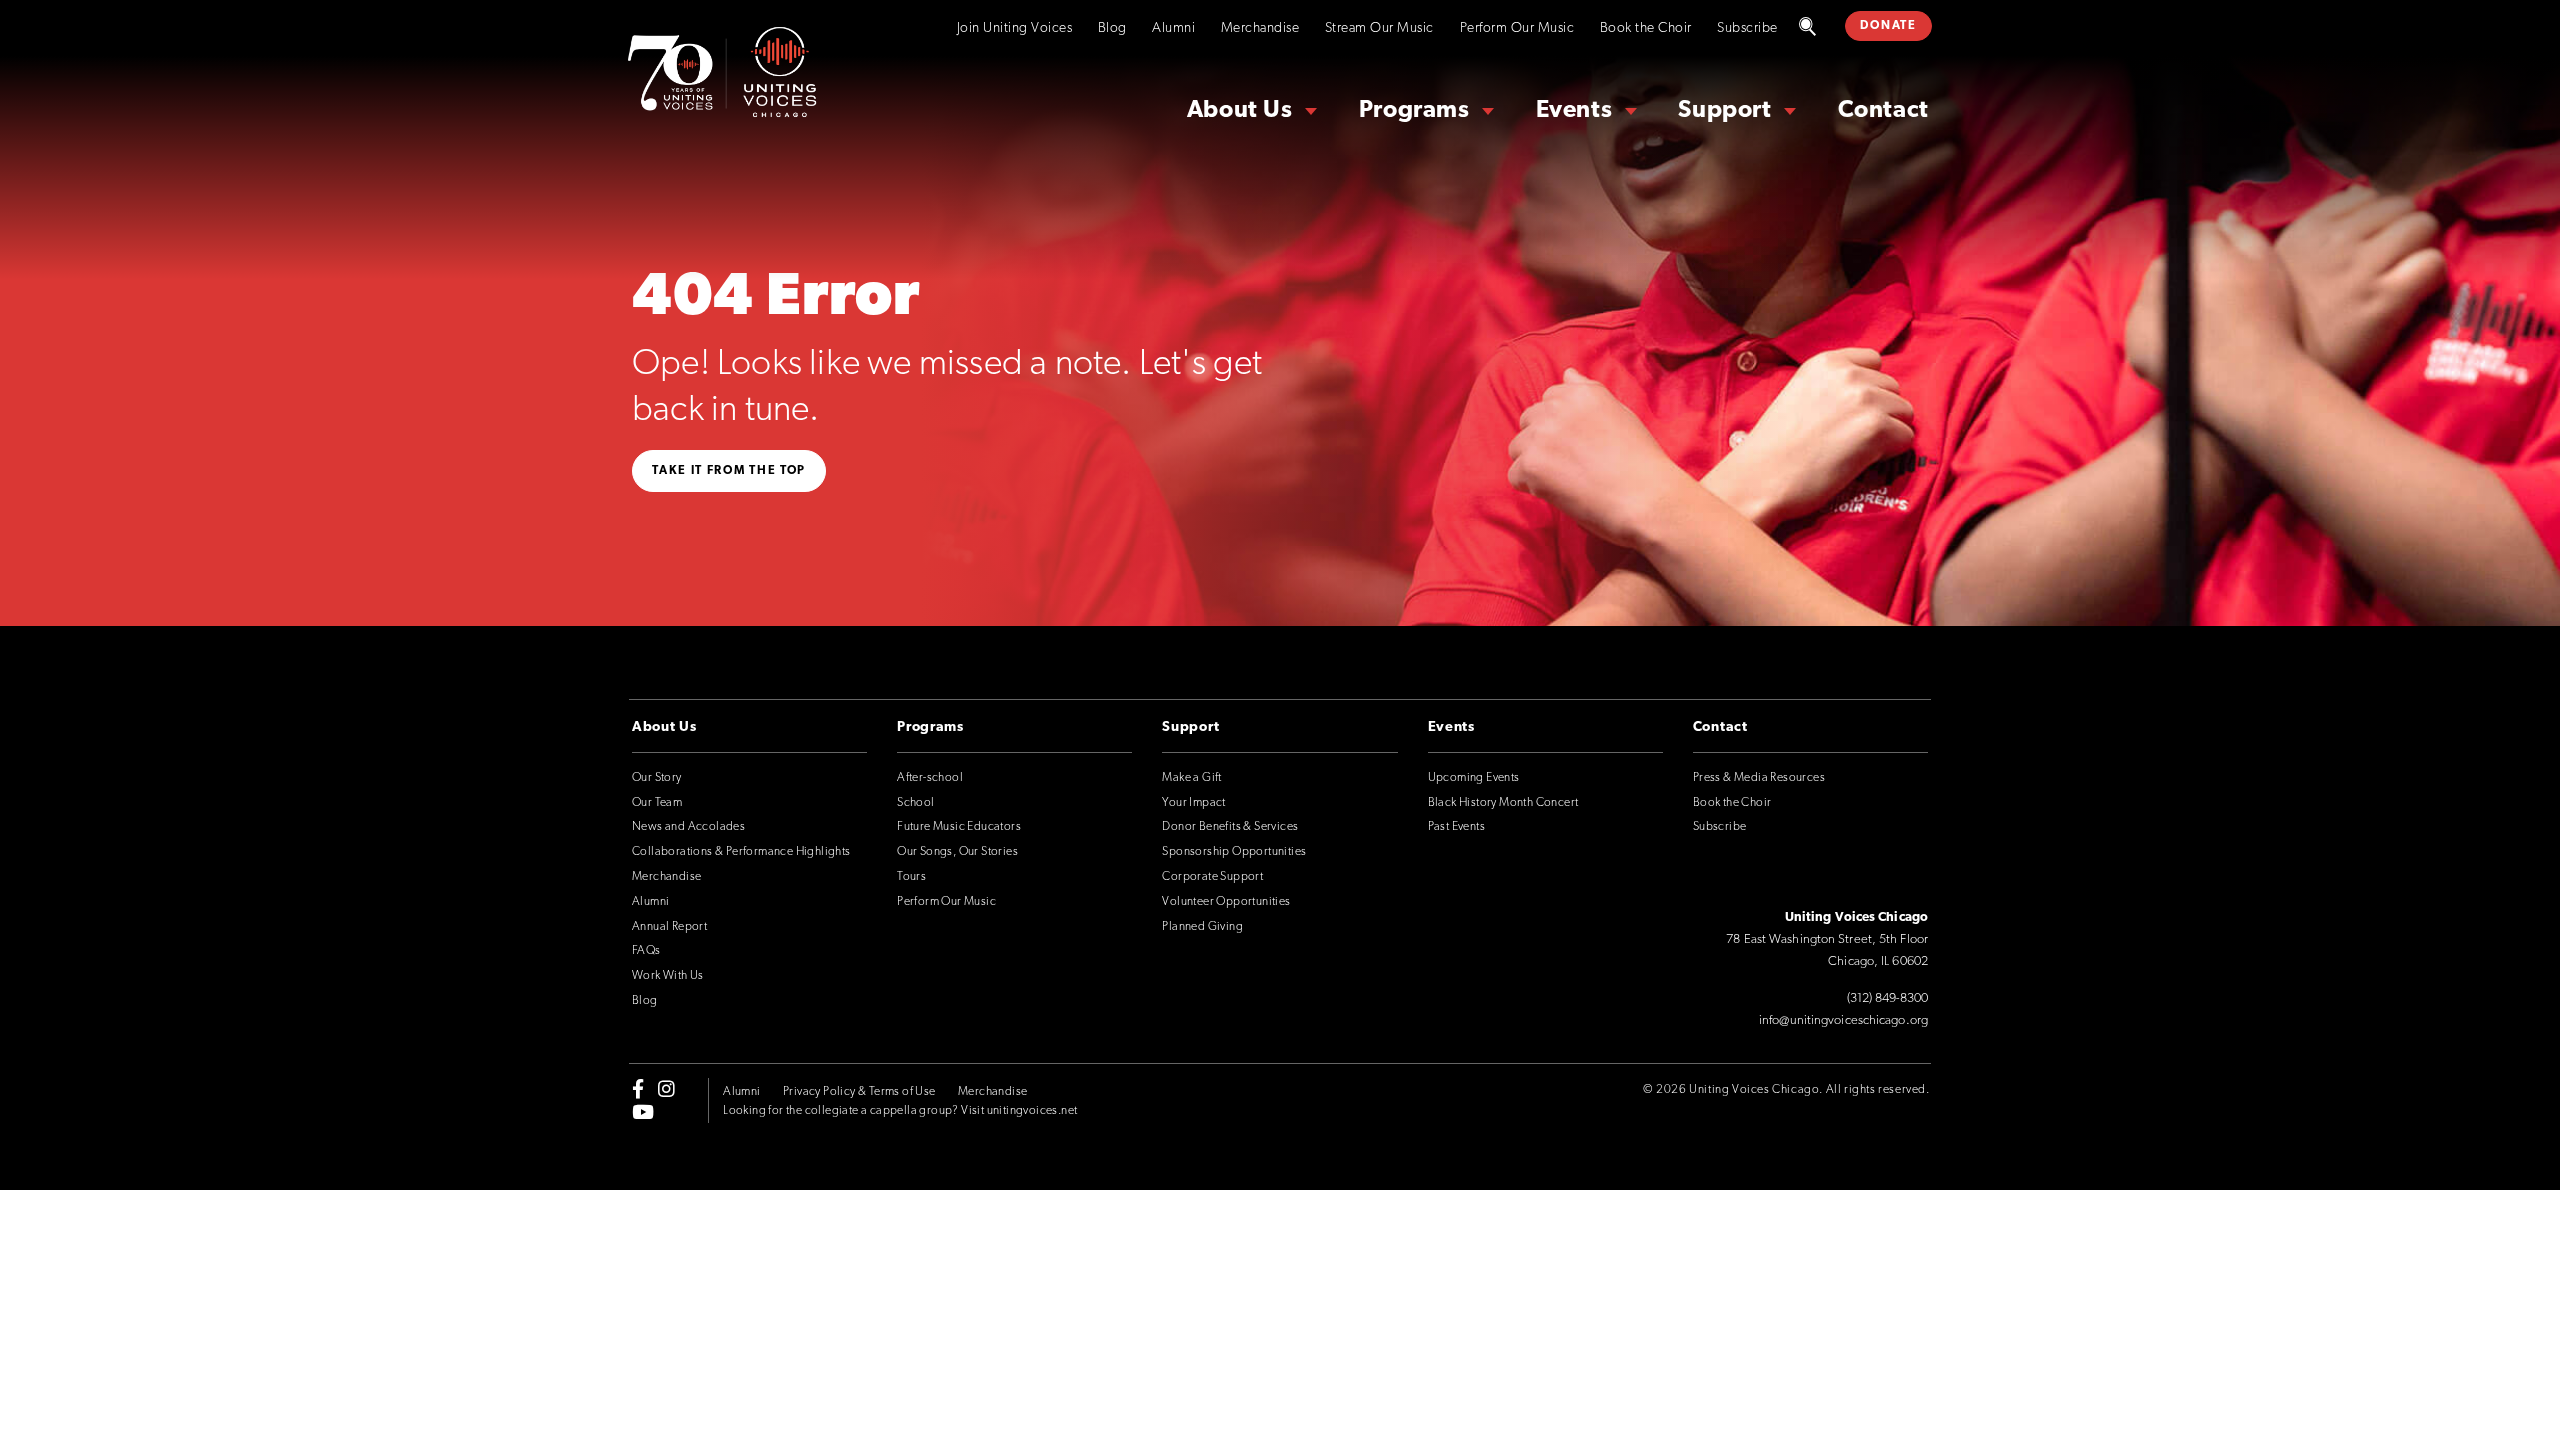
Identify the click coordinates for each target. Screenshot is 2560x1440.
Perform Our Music (1517, 28)
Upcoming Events (1474, 778)
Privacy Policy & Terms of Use (859, 1092)
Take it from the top (729, 471)
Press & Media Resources (1759, 778)
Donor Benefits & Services (1230, 827)
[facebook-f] (638, 1089)
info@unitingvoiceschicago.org (1843, 1020)
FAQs (646, 951)
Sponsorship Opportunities (1234, 852)
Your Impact (1193, 803)
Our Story (657, 778)
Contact (1883, 111)
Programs (1414, 111)
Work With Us (668, 976)
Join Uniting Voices (1015, 28)
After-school (930, 778)
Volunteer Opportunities (1226, 902)
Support (1724, 111)
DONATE (1888, 26)
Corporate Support (1212, 877)
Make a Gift (1191, 778)
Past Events (1456, 827)
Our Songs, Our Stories (957, 852)
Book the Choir (1646, 28)
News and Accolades (688, 827)
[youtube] (643, 1111)
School (915, 803)
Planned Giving (1202, 927)
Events (1574, 111)
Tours (911, 877)
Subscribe (1747, 28)
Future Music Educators (959, 827)
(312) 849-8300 (1887, 998)
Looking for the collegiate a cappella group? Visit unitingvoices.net (900, 1111)
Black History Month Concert (1503, 803)
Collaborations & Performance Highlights (741, 852)
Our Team (657, 803)
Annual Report (669, 927)
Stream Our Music (1379, 28)
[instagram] (666, 1089)
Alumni (1173, 28)
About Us (1240, 111)
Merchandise (1260, 28)
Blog (1112, 28)
